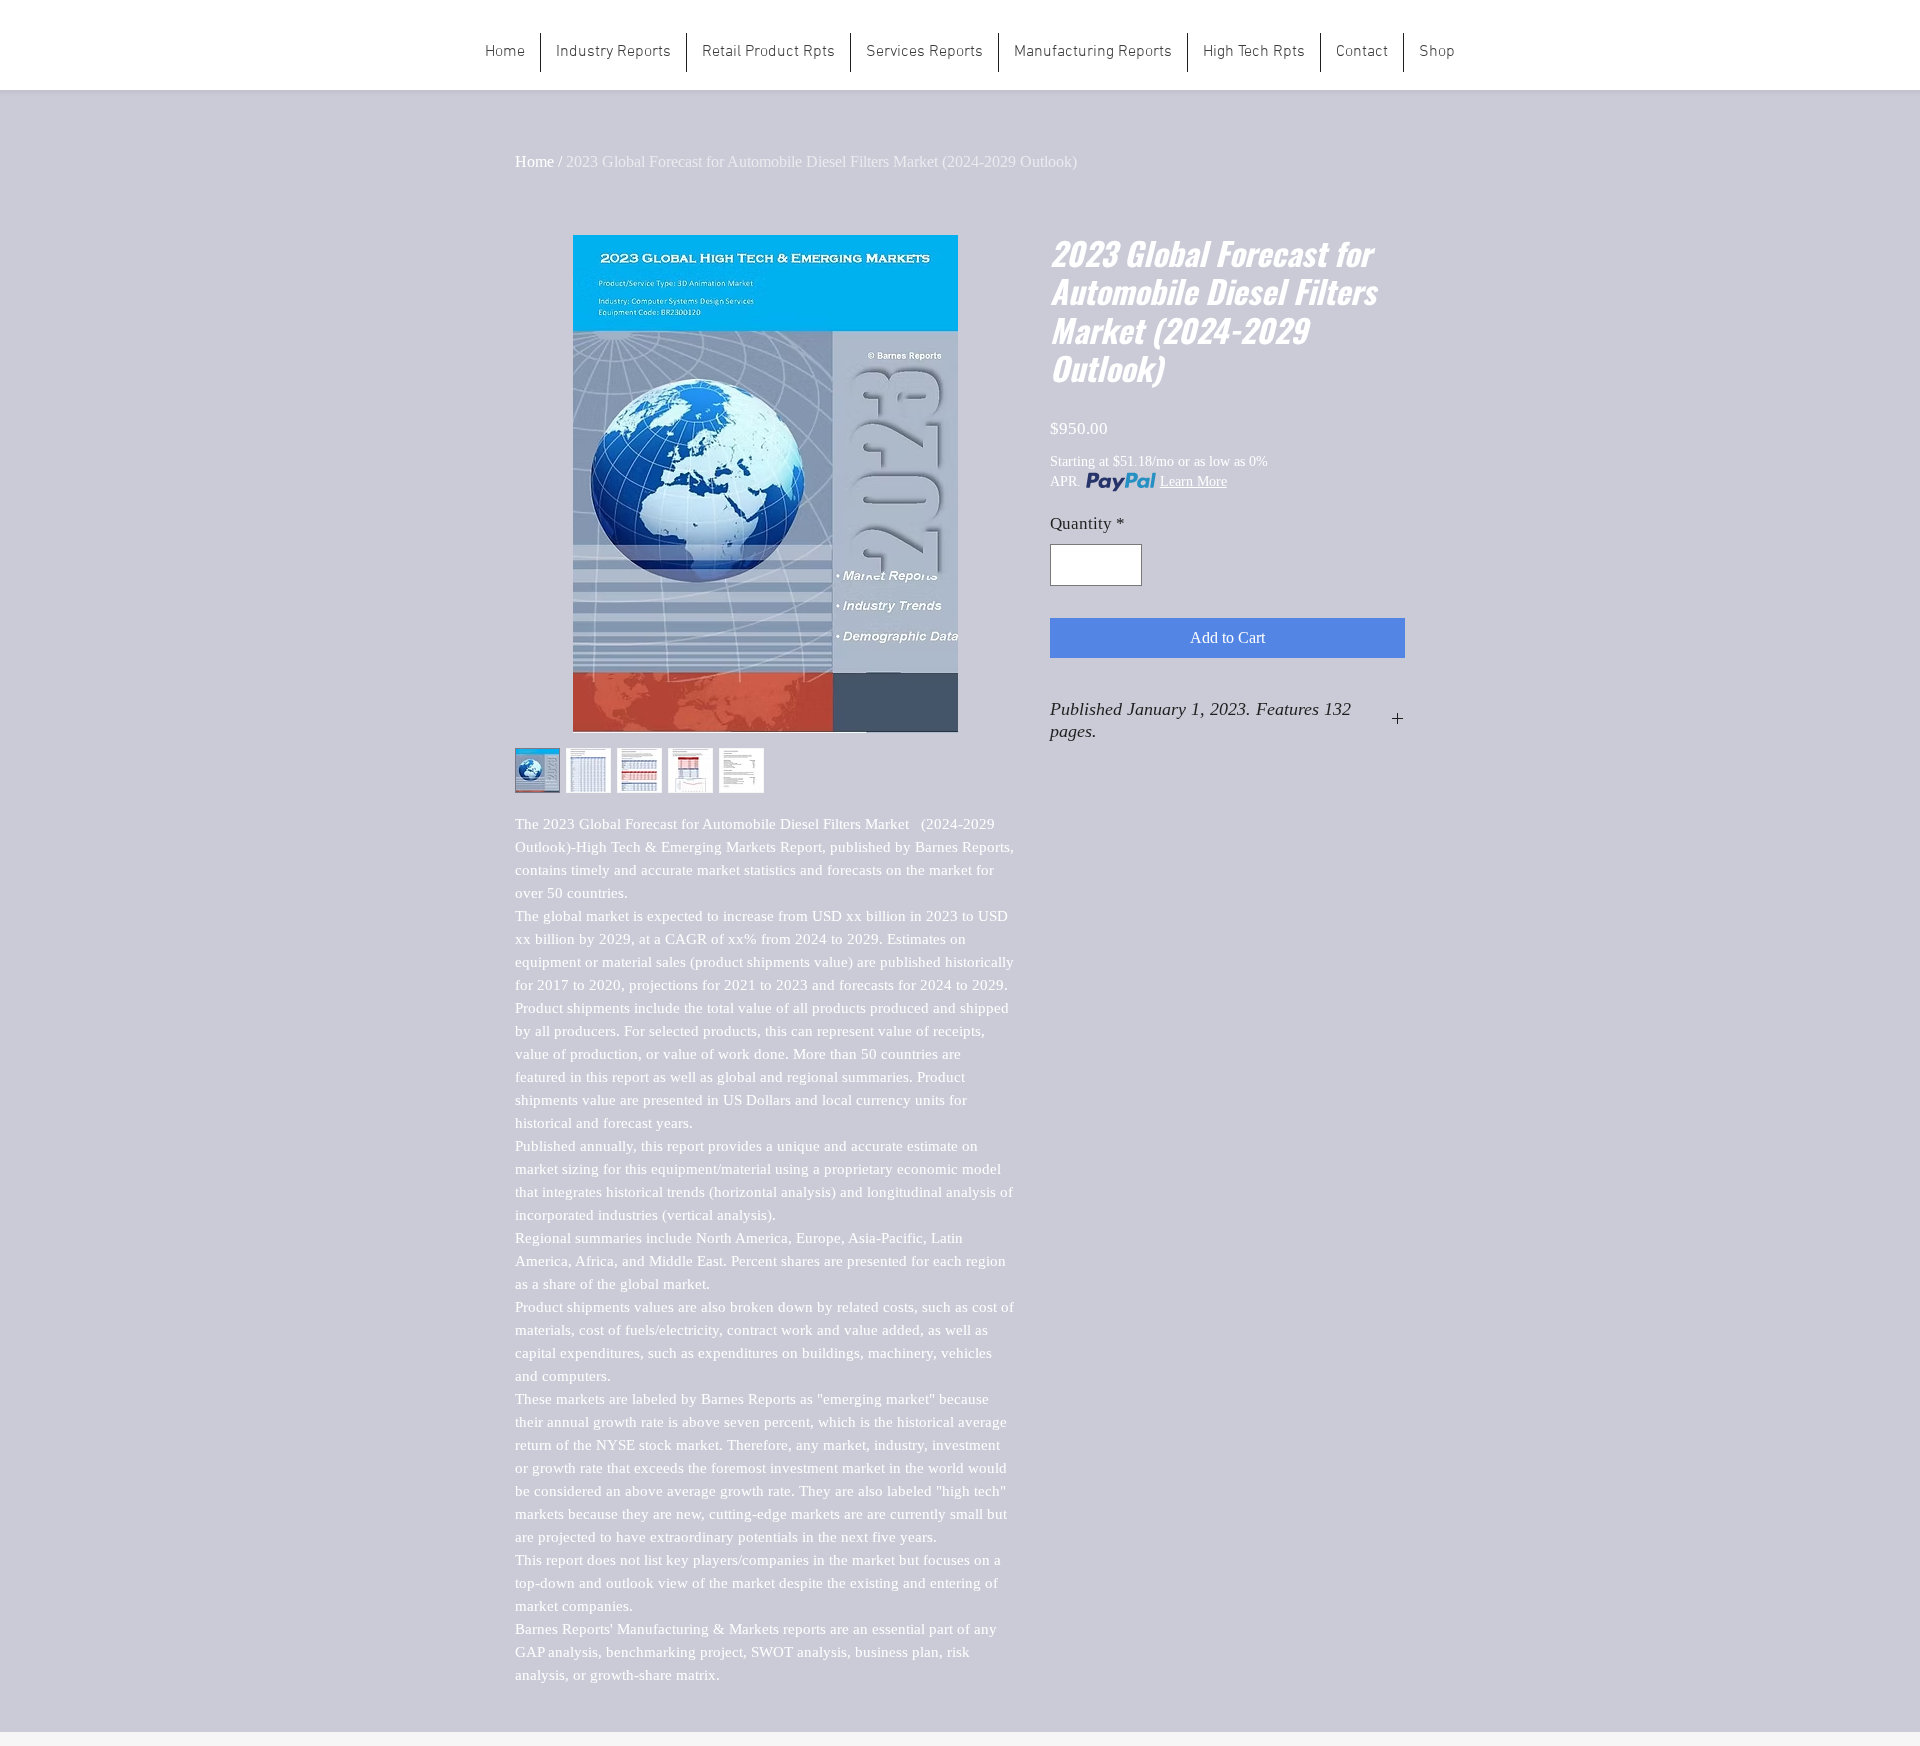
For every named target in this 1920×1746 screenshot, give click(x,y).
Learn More (1193, 481)
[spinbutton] (1096, 565)
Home (534, 161)
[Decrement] (1068, 565)
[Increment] (1125, 565)
